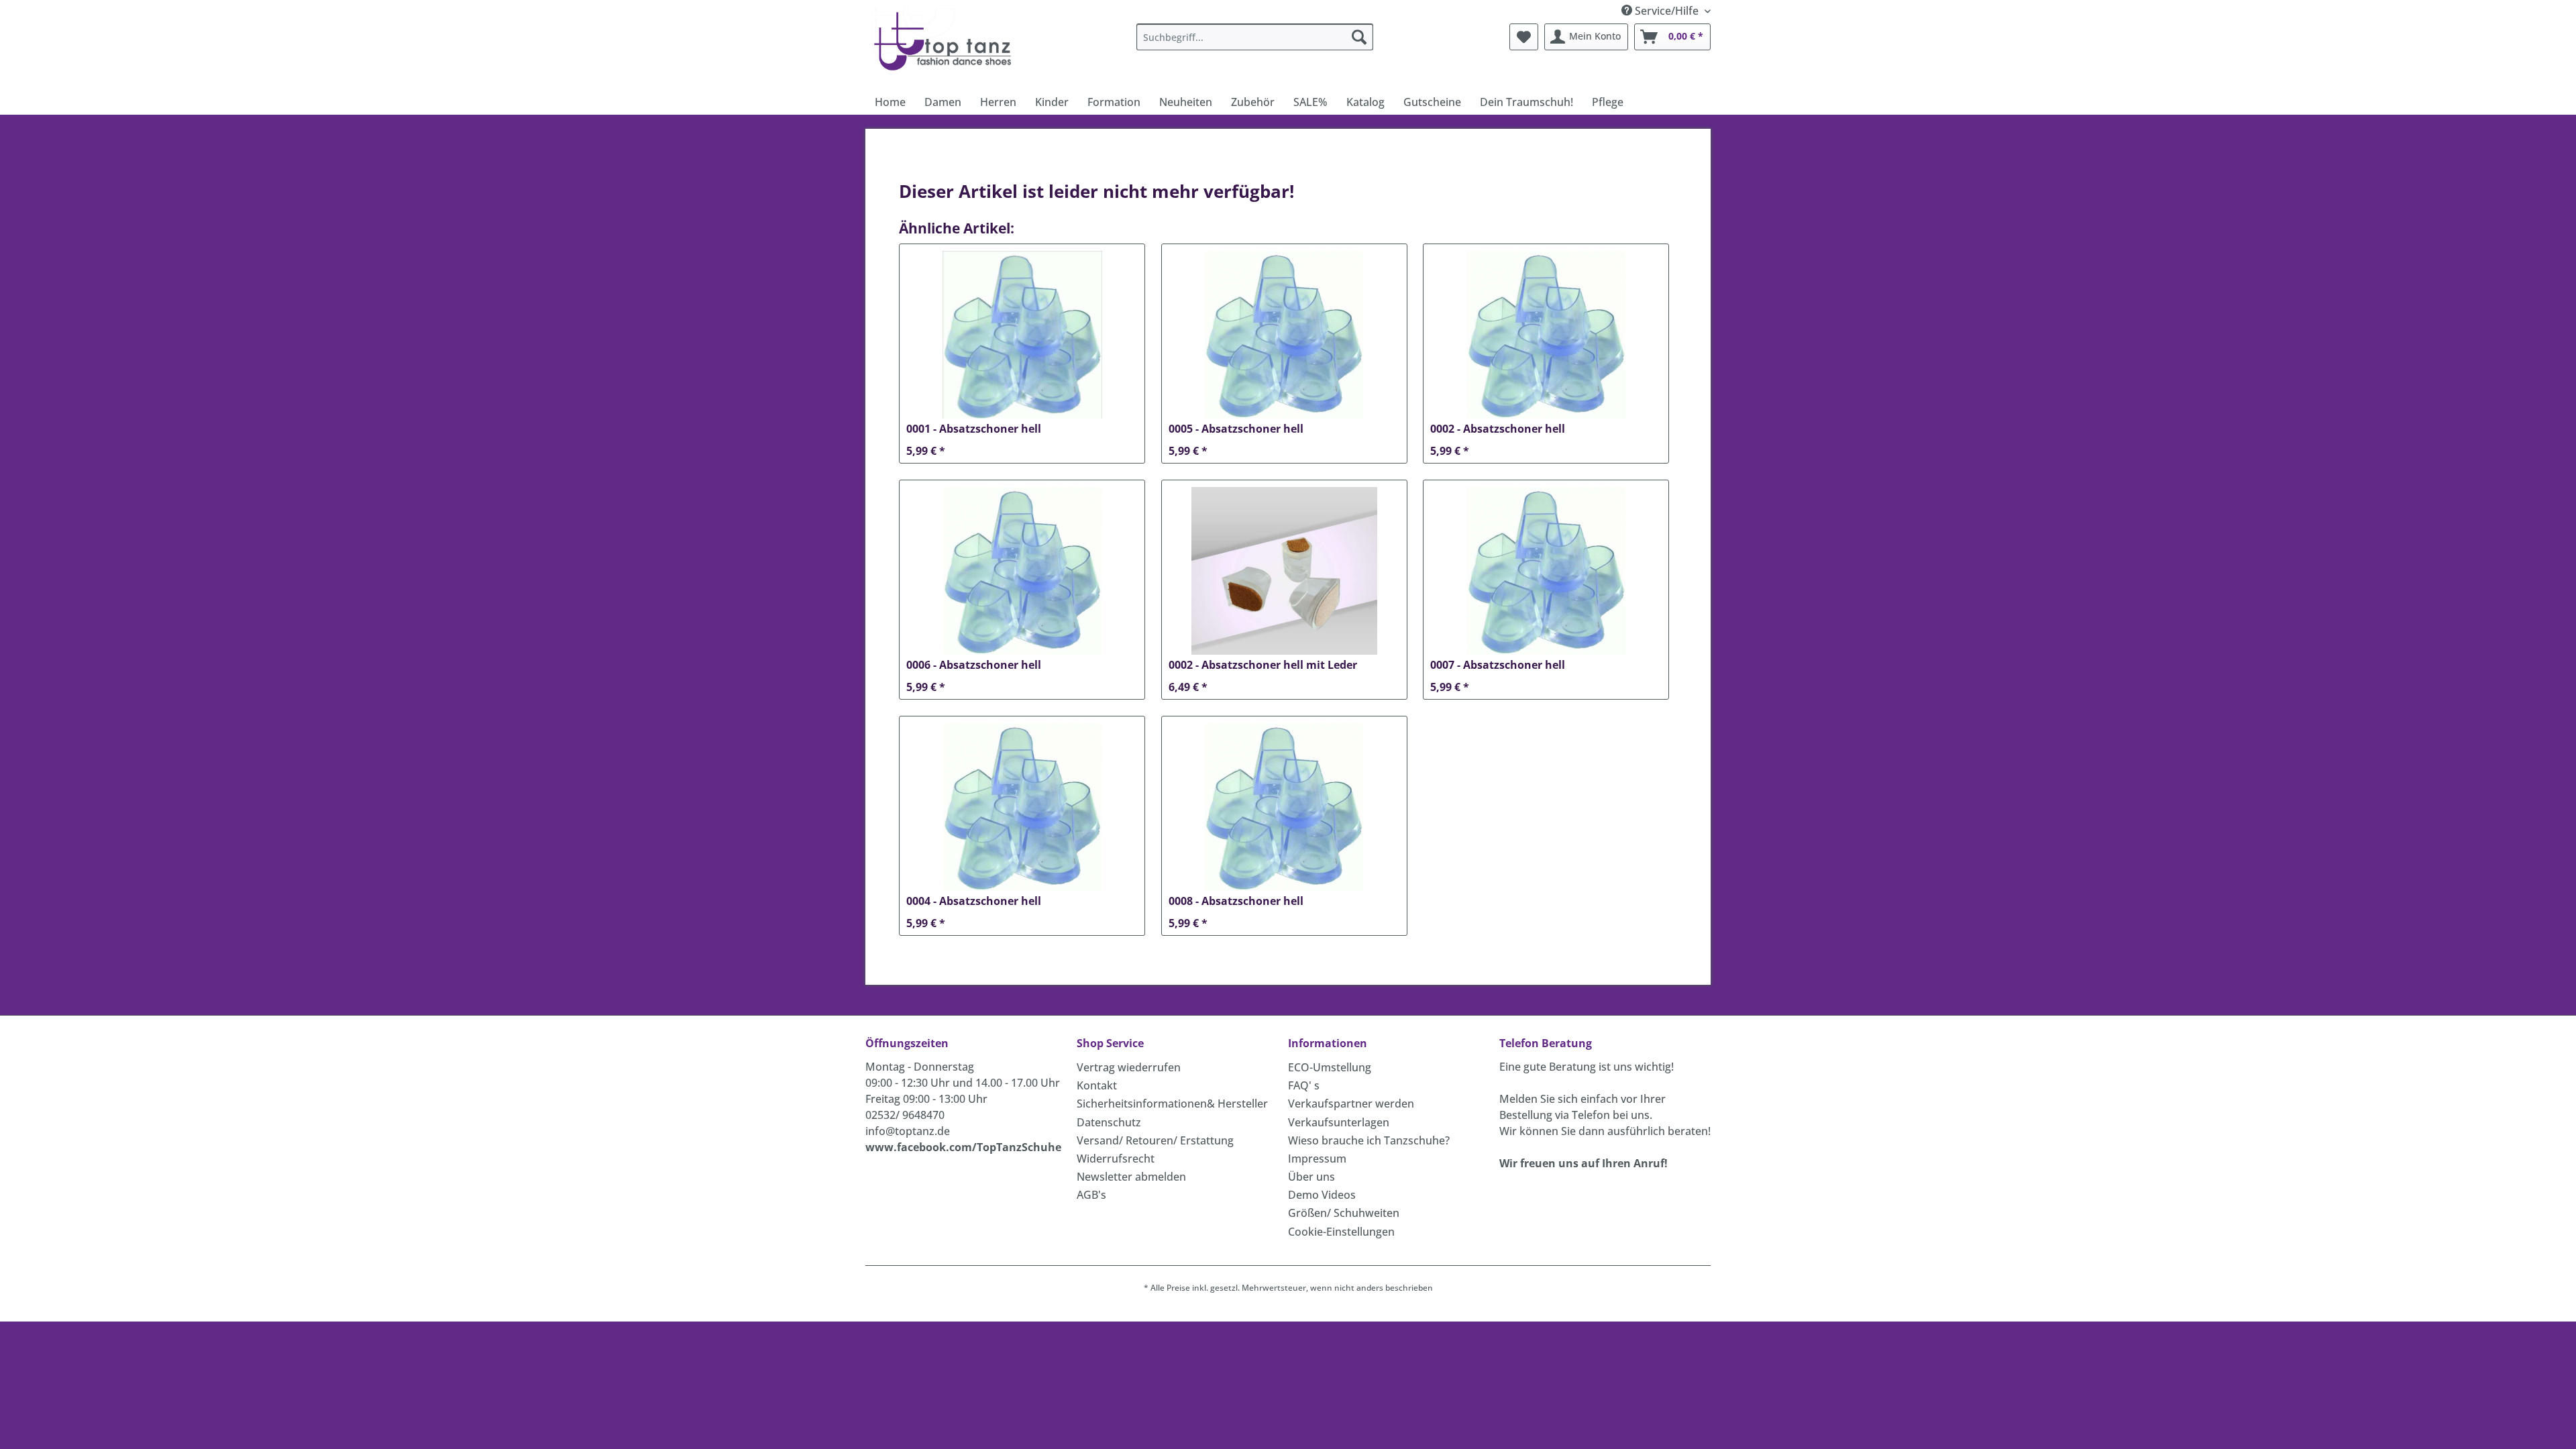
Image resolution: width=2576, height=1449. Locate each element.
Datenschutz (1109, 1122)
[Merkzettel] (1524, 37)
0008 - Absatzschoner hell (1236, 901)
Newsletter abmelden (1131, 1177)
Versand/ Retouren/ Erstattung (1155, 1140)
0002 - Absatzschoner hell (1498, 429)
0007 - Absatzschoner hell (1498, 665)
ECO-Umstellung (1330, 1067)
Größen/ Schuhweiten (1344, 1213)
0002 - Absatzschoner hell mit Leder (1263, 665)
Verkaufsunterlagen (1339, 1122)
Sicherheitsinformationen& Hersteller (1172, 1104)
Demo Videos (1322, 1195)
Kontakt (1097, 1085)
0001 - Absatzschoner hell (974, 429)
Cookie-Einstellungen (1341, 1232)
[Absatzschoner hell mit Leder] (1284, 571)
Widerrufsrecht (1116, 1159)
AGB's (1091, 1195)
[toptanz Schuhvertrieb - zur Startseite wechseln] (946, 40)
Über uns (1311, 1177)
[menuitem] (1255, 37)
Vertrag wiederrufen (1129, 1067)
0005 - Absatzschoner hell (1236, 429)
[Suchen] (1359, 37)
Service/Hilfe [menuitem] (1667, 11)
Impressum (1317, 1159)
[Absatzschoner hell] (1022, 335)
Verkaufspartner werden (1351, 1104)
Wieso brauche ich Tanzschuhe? (1369, 1140)
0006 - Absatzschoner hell (974, 665)
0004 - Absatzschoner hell (974, 901)
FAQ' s (1304, 1085)
